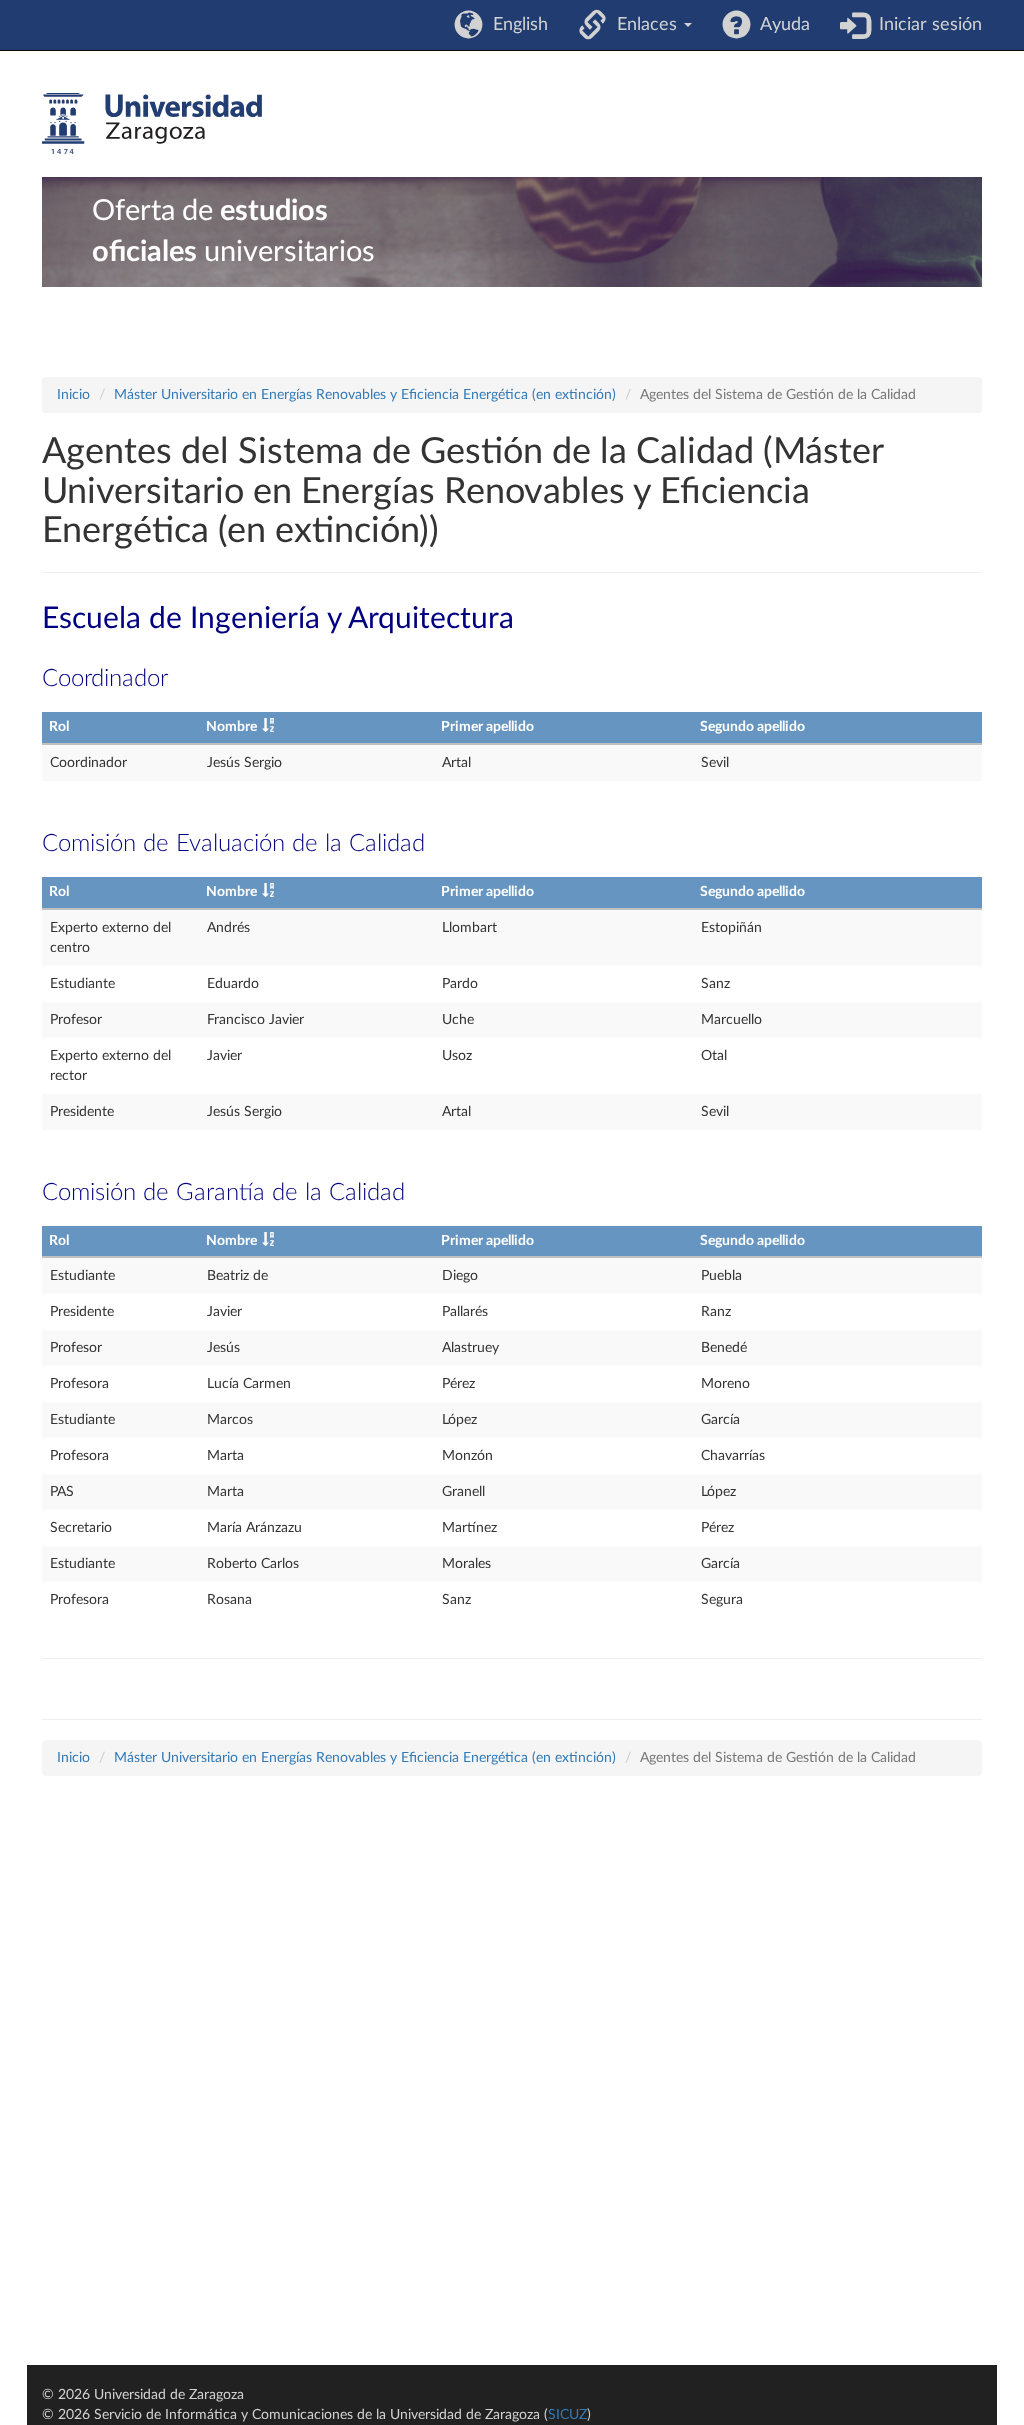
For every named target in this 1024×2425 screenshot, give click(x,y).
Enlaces (644, 25)
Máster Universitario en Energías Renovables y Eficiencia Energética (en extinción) (365, 395)
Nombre (231, 727)
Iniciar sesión (925, 25)
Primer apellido (487, 727)
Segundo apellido (752, 727)
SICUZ (567, 2415)
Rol (59, 727)
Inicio (73, 395)
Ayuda (780, 25)
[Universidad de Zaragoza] (152, 124)
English (515, 25)
